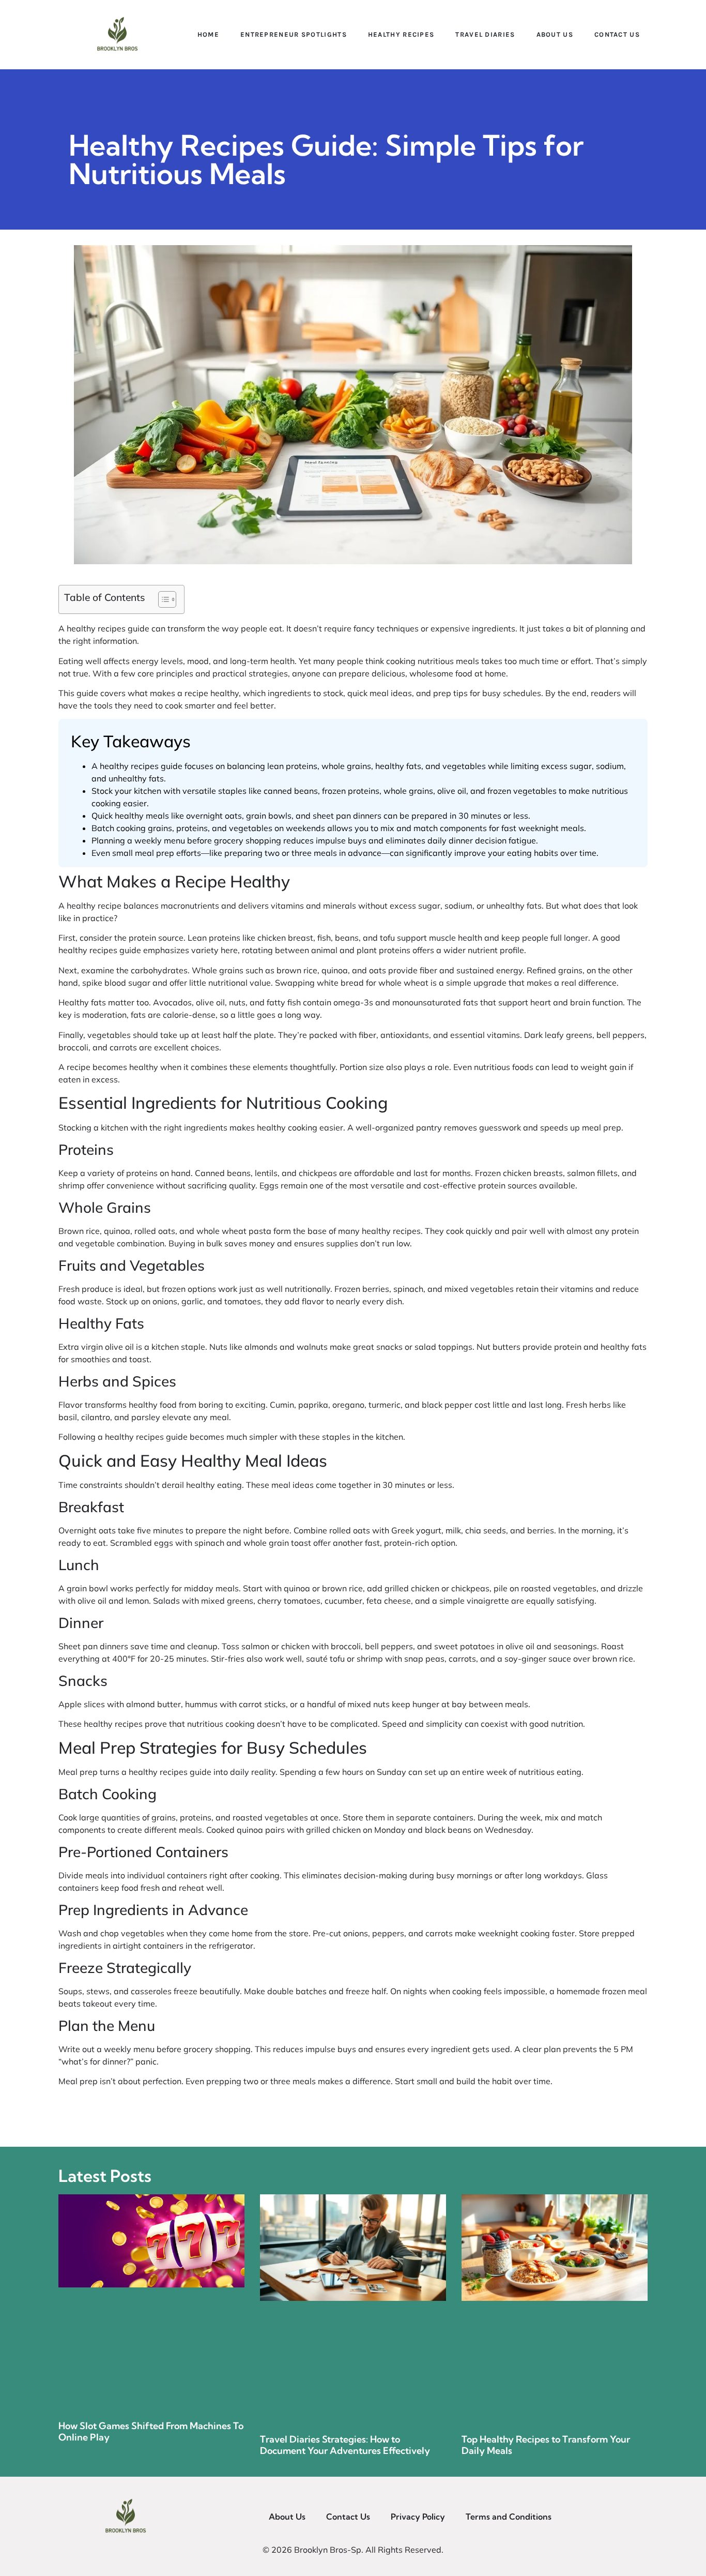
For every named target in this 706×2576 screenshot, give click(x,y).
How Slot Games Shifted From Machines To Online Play (151, 2431)
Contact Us (617, 34)
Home (208, 34)
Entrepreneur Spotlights (294, 34)
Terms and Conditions (509, 2517)
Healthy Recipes (401, 34)
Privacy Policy (418, 2517)
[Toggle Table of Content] (162, 599)
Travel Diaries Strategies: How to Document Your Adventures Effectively (345, 2445)
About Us (555, 34)
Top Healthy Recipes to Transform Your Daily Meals (546, 2445)
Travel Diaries (485, 34)
